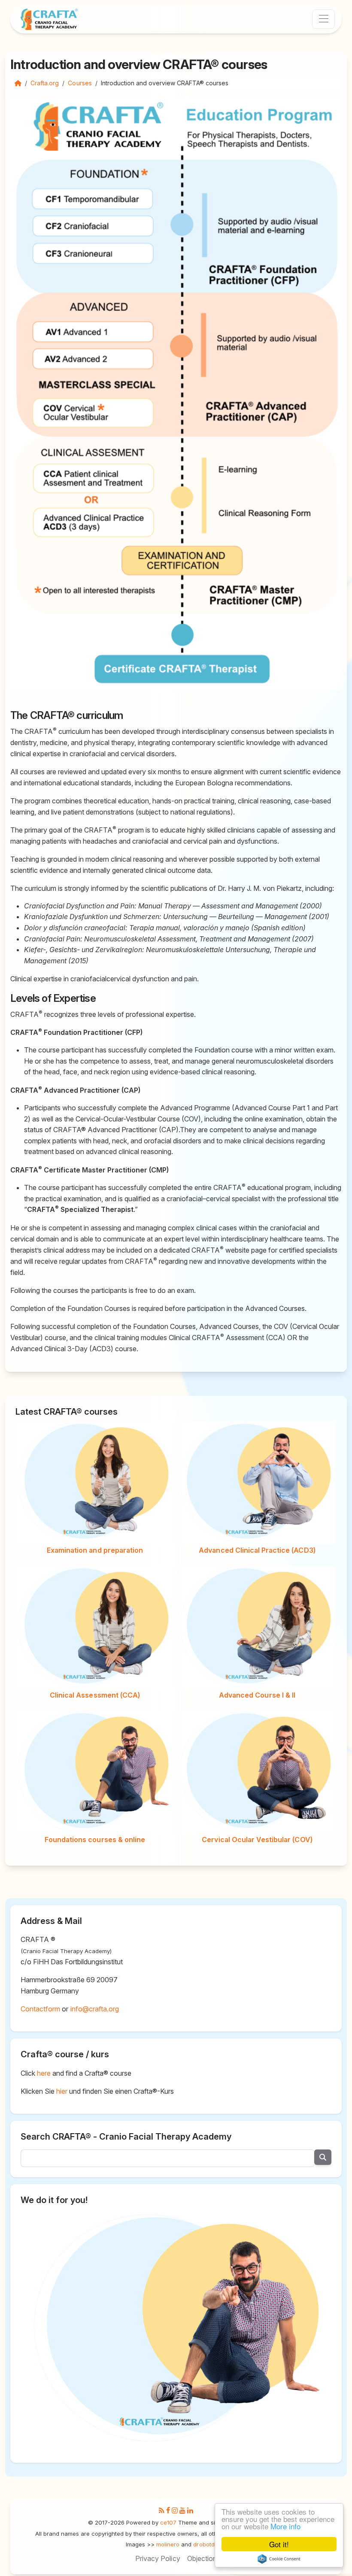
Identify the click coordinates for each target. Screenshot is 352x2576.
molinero (168, 2544)
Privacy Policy (158, 2558)
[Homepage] (18, 83)
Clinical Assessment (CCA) (95, 1695)
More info (285, 2526)
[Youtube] (182, 2511)
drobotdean (209, 2544)
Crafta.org (45, 83)
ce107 (168, 2522)
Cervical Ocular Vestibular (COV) (257, 1840)
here (44, 2073)
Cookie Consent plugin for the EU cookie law (279, 2559)
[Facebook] (168, 2511)
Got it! (279, 2544)
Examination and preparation (95, 1550)
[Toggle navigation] (323, 19)
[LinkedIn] (190, 2511)
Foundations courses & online (95, 1840)
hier (62, 2091)
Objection (202, 2558)
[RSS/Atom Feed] (162, 2511)
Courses (80, 83)
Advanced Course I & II (257, 1695)
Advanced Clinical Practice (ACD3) (257, 1550)
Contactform (40, 2009)
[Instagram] (175, 2511)
